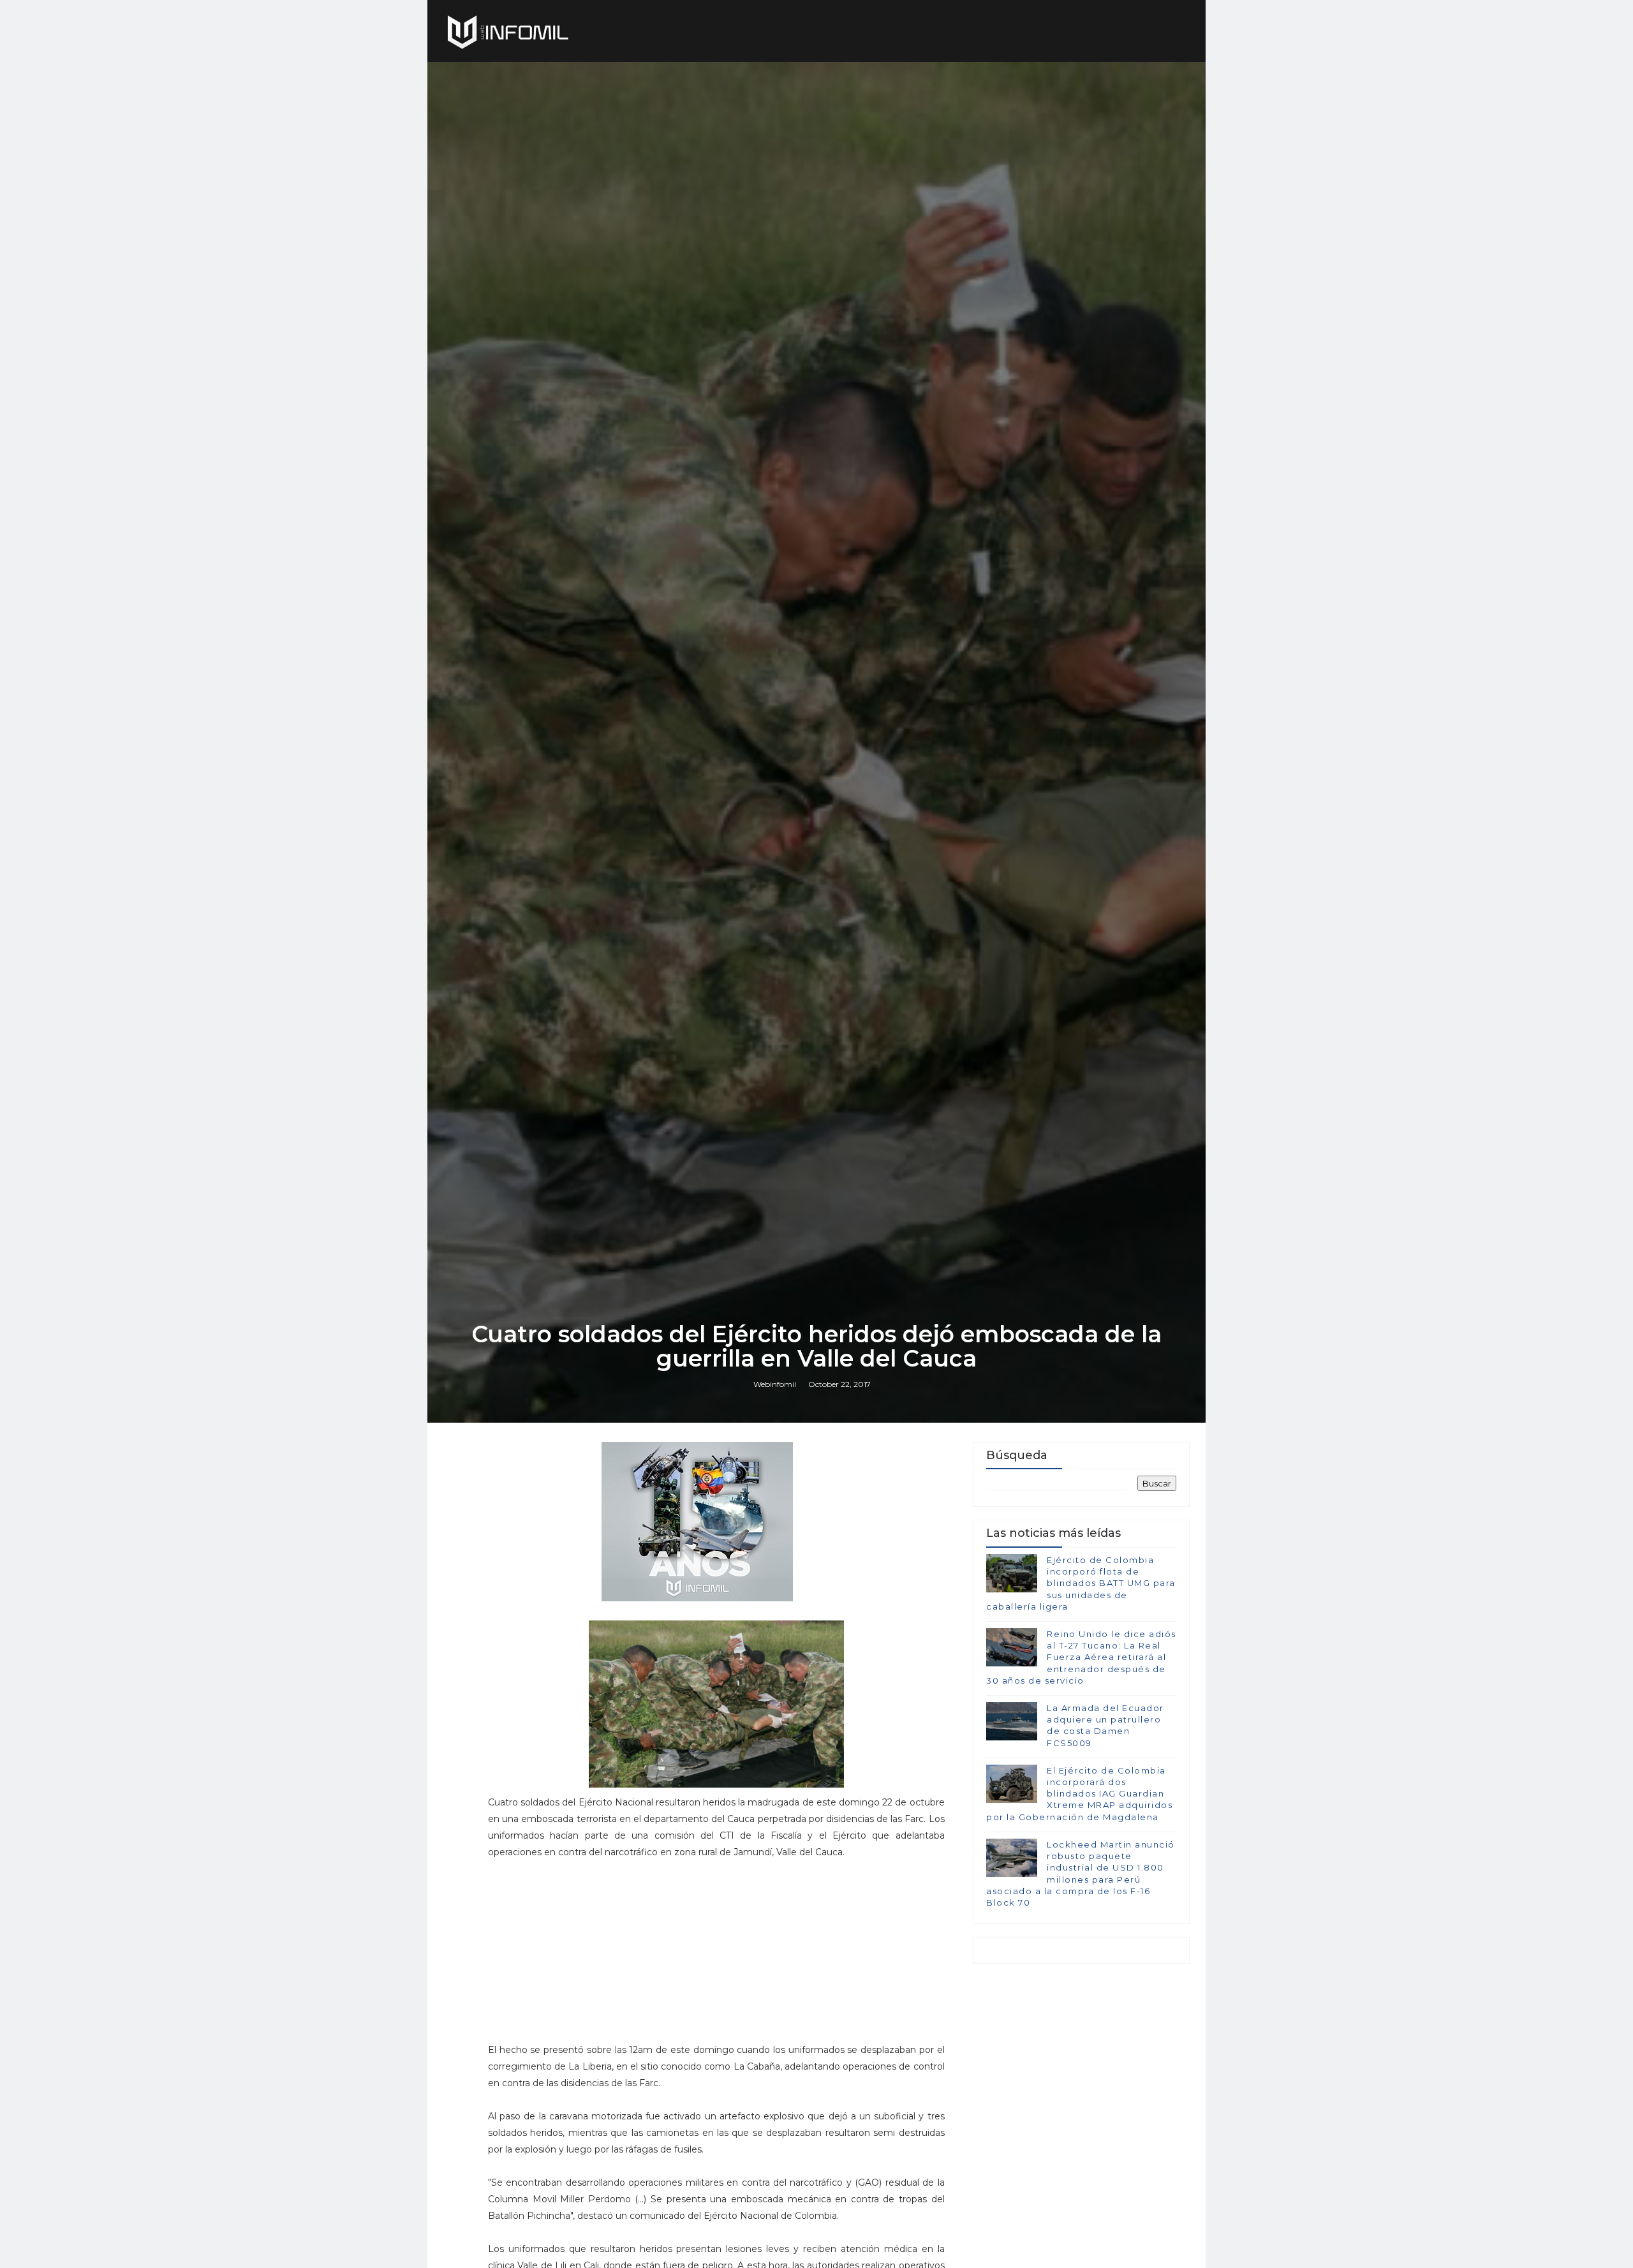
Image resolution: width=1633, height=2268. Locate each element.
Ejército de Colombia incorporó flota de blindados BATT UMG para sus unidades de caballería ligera (1081, 1583)
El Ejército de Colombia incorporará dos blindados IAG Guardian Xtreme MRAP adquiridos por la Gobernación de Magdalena (1079, 1794)
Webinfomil (775, 1384)
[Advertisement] (716, 1957)
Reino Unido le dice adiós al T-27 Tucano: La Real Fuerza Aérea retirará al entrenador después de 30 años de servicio (1081, 1657)
